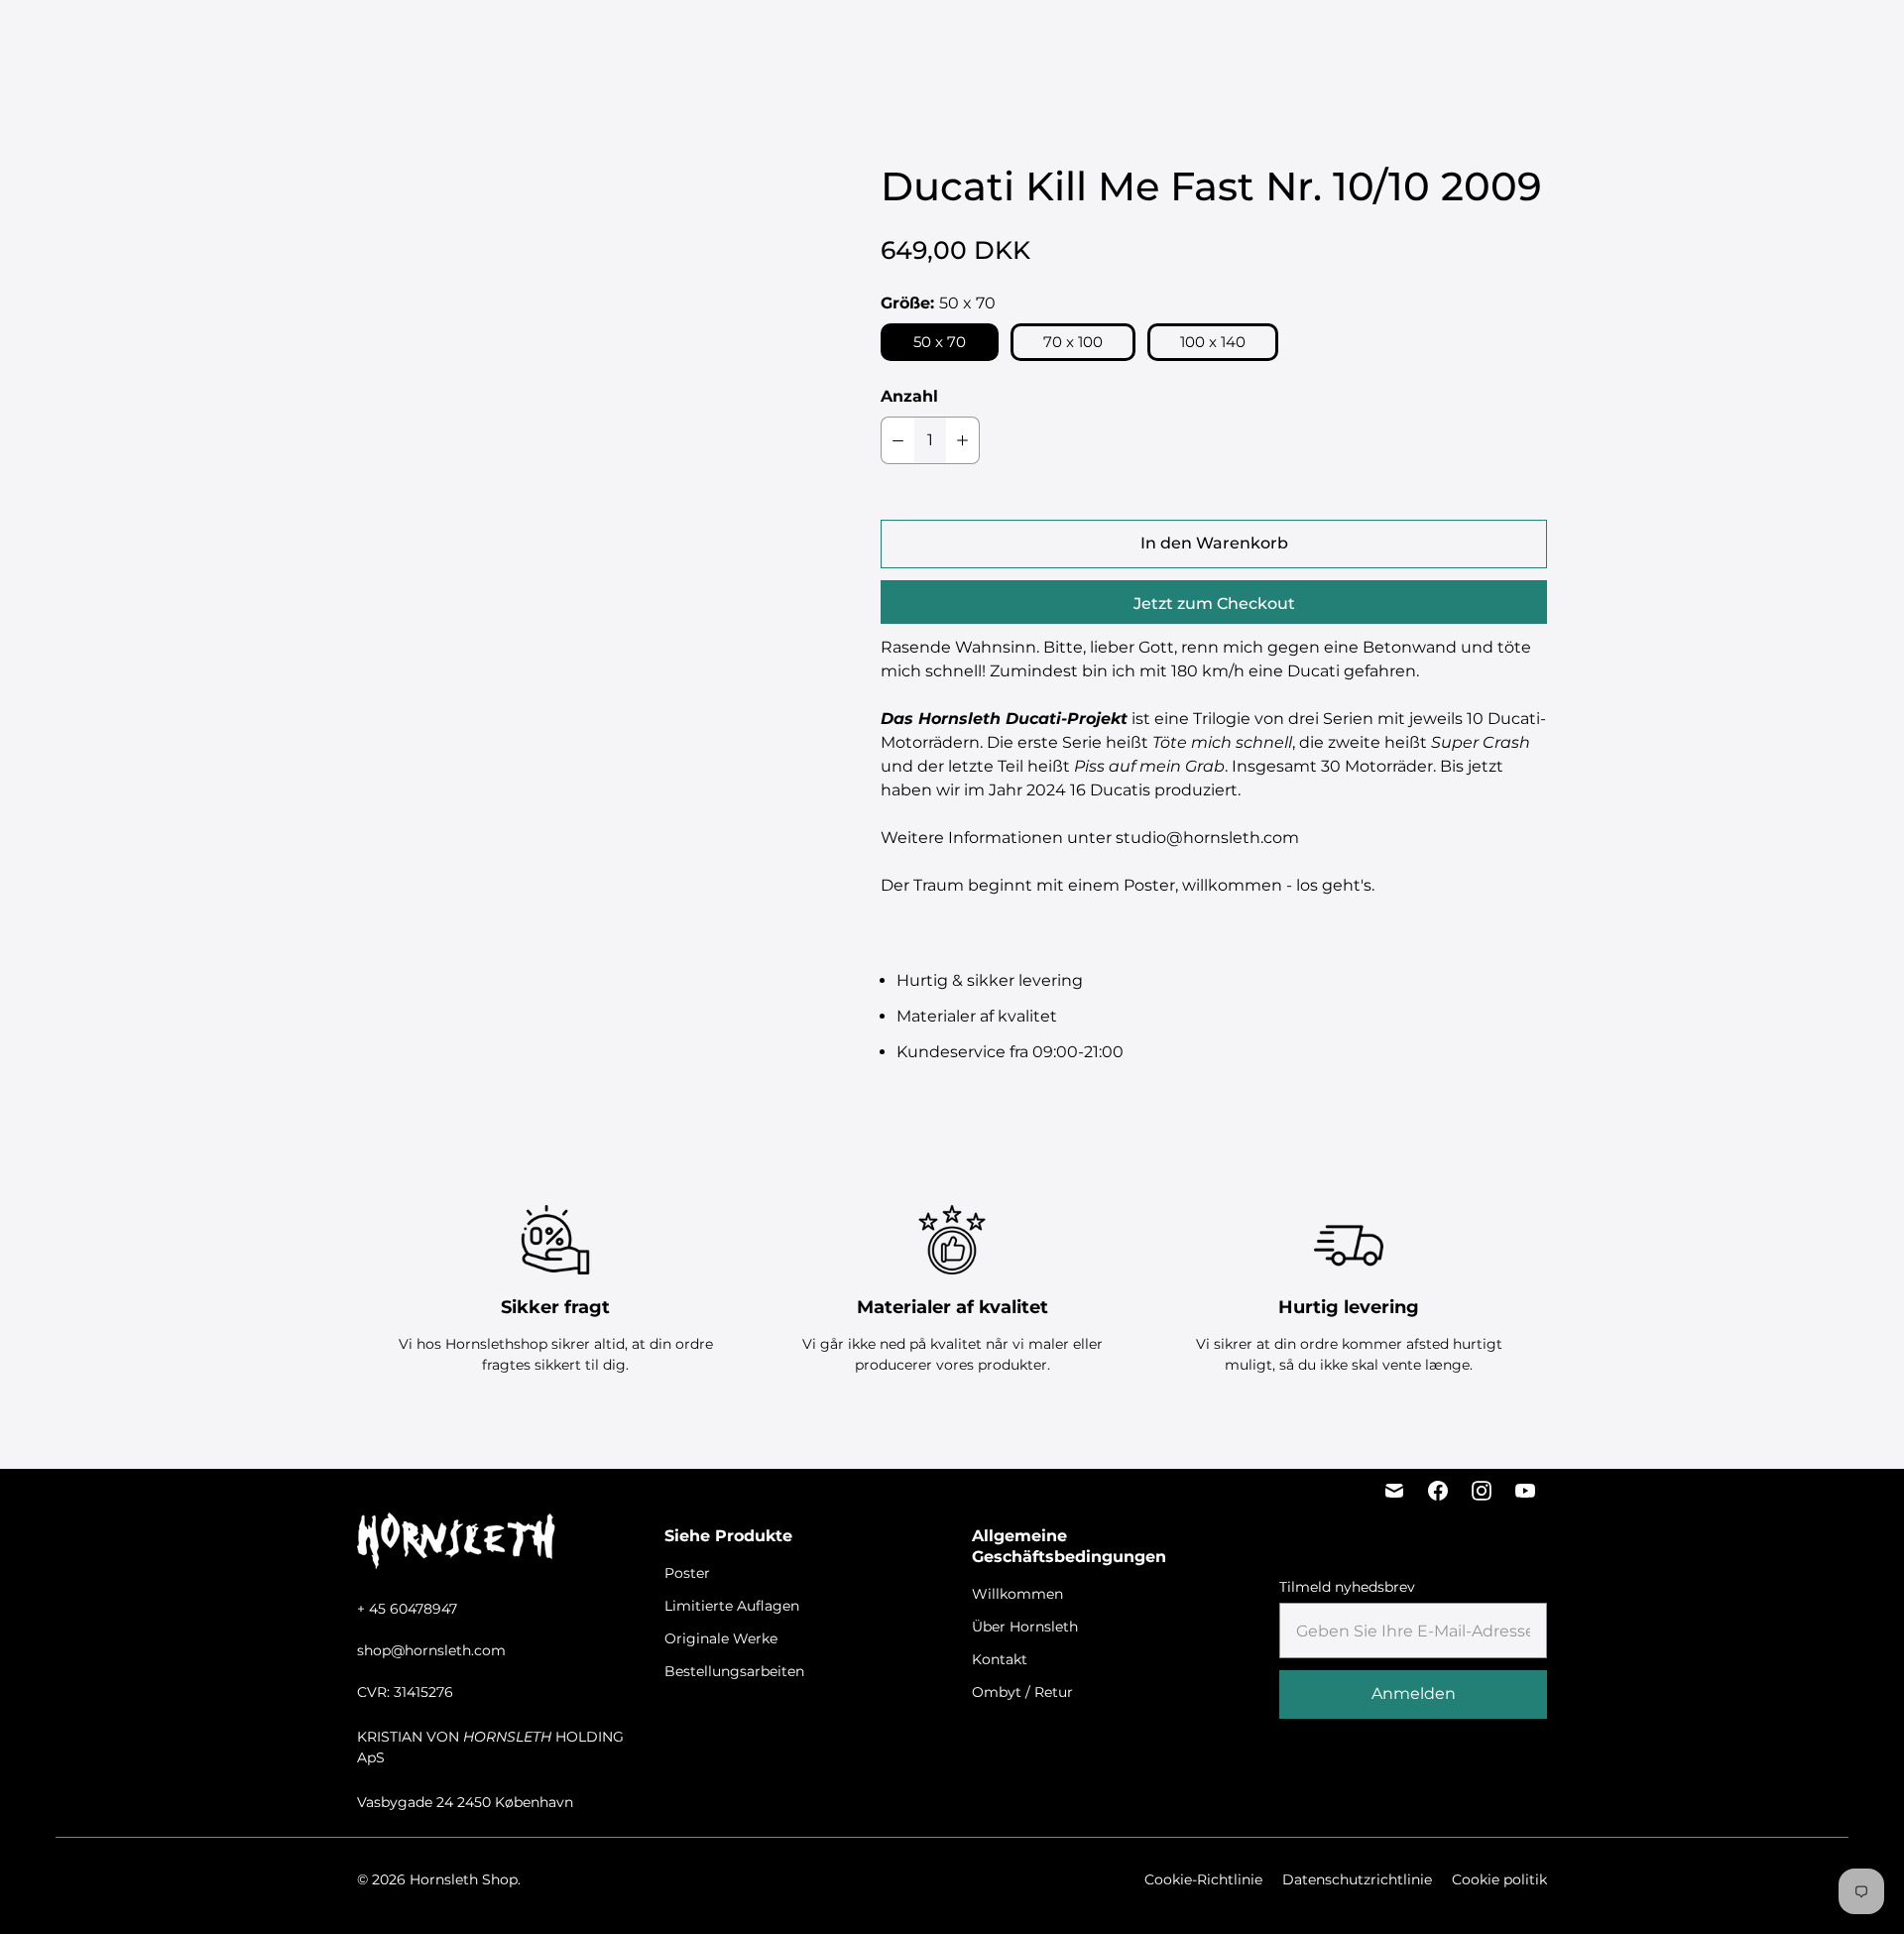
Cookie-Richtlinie (1203, 1879)
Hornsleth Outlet (1247, 40)
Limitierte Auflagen (788, 40)
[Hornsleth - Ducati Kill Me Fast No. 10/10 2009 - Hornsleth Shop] (579, 318)
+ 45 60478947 (407, 1609)
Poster (676, 40)
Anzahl (909, 396)
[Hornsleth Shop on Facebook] (1438, 1491)
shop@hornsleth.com (431, 1650)
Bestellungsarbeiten (1088, 40)
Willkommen (1017, 1594)
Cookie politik (1499, 1879)
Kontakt (1000, 1659)
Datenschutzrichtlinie (1357, 1879)
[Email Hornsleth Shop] (1394, 1491)
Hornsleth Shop (464, 1879)
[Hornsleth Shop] (129, 41)
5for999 (605, 40)
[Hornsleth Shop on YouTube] (1525, 1491)
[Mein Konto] (1691, 41)
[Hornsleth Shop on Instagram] (1482, 1491)
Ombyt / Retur (1022, 1692)
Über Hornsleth (1025, 1627)
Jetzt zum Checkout (1214, 604)
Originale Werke (936, 40)
